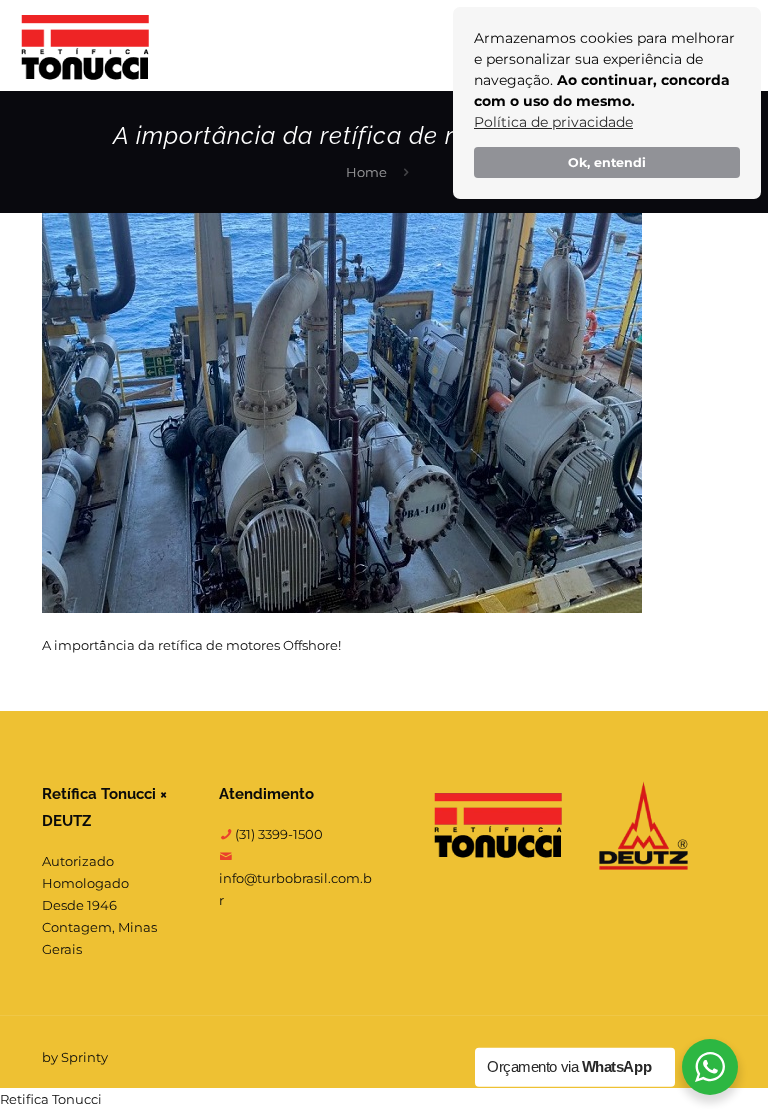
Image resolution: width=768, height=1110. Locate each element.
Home (366, 172)
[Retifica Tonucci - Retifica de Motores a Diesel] (85, 45)
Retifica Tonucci (51, 1099)
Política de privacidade (553, 122)
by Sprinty (75, 1057)
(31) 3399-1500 (277, 834)
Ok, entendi (607, 162)
